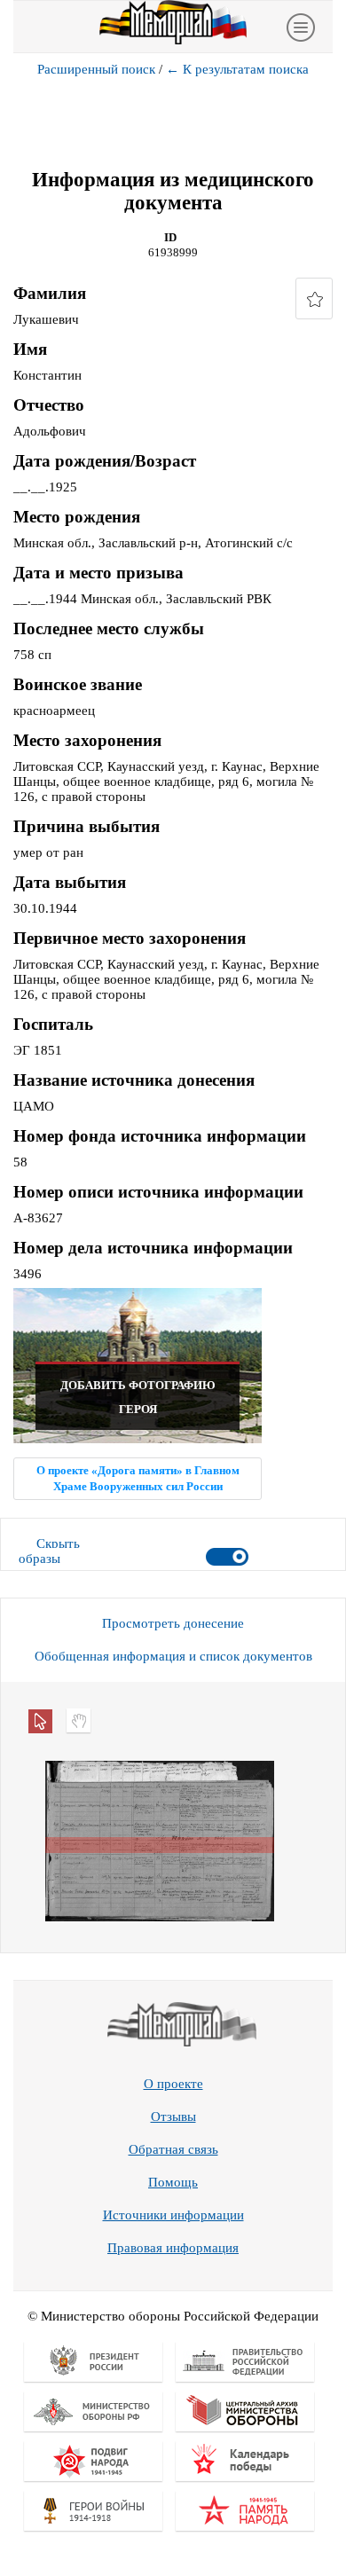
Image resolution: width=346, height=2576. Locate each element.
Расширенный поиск (96, 69)
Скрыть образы (49, 1551)
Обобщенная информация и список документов (173, 1656)
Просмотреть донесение (173, 1623)
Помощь (173, 2182)
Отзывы (173, 2117)
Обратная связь (173, 2149)
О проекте (173, 2084)
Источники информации (173, 2215)
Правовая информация (173, 2248)
